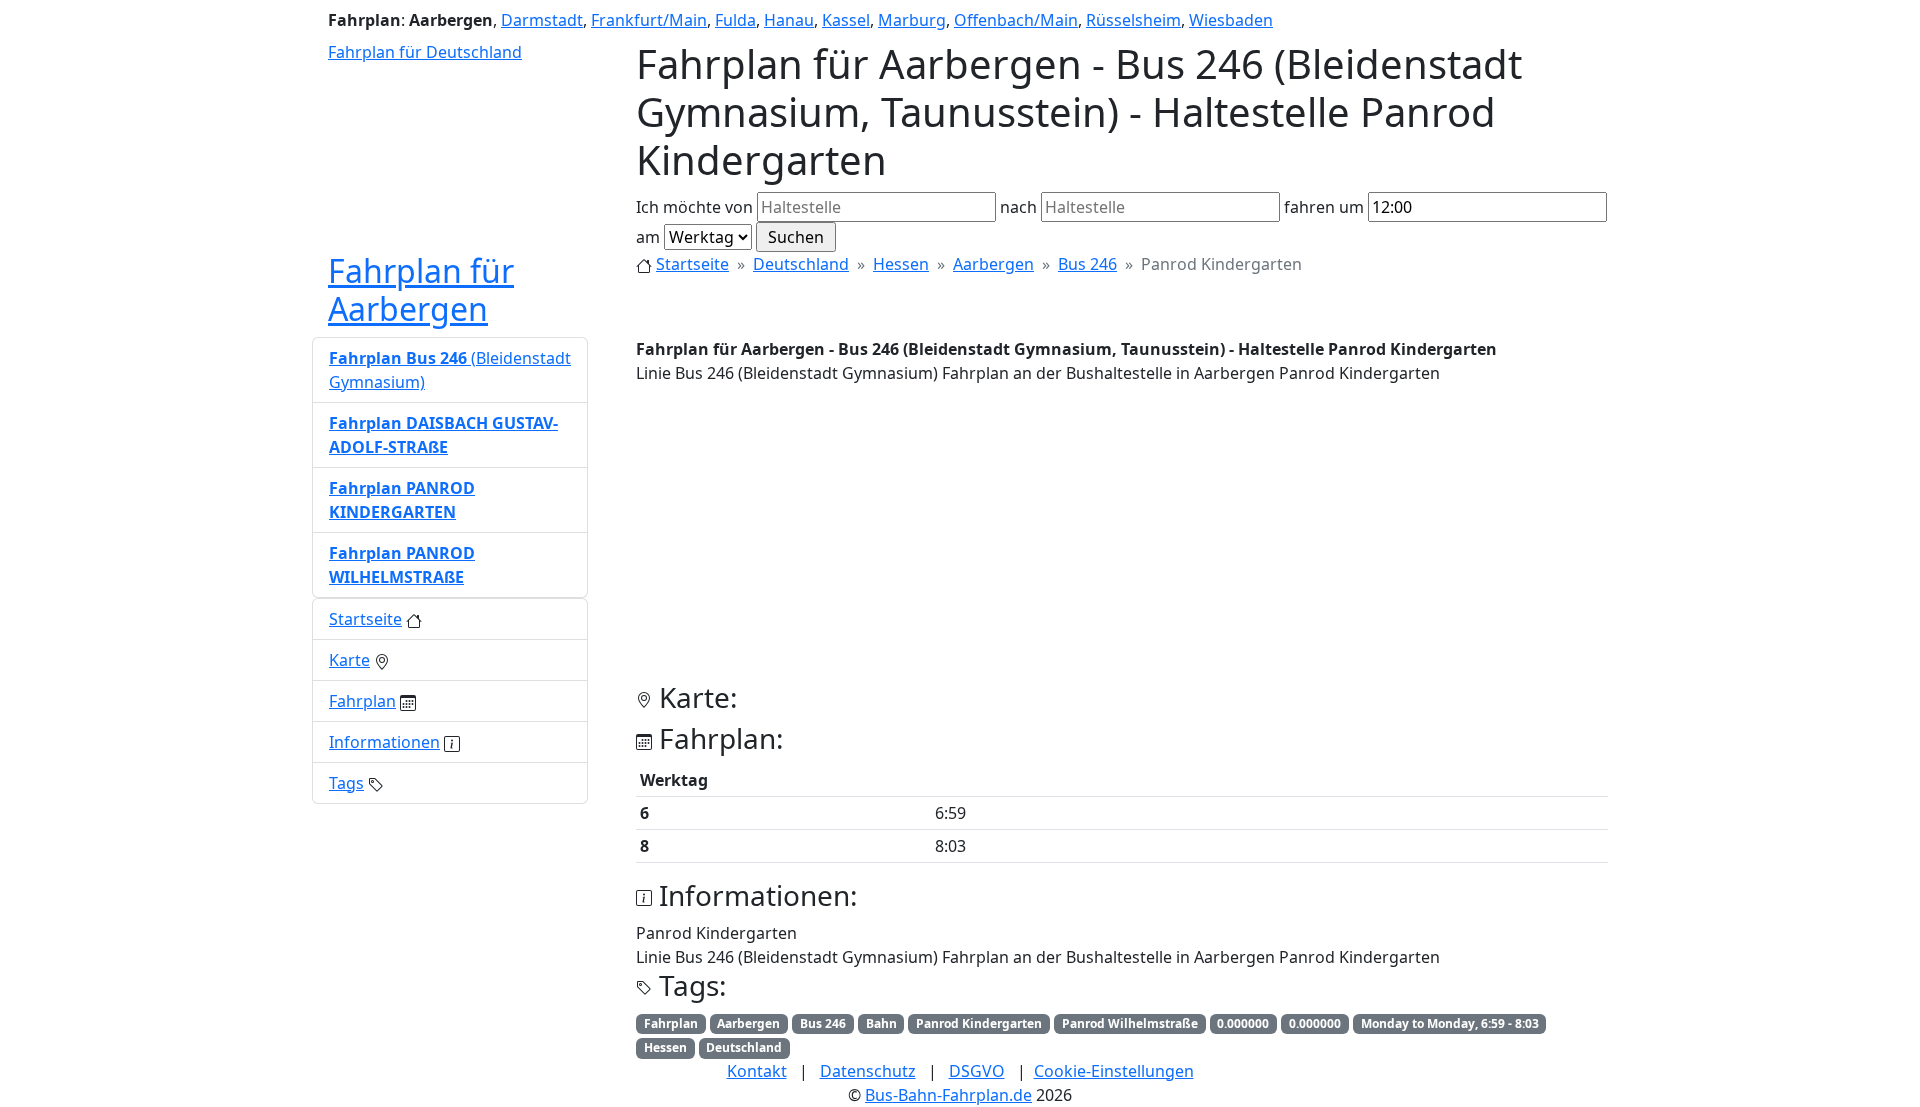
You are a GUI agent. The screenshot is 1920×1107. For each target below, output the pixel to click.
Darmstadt (542, 20)
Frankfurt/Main (649, 20)
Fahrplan (362, 701)
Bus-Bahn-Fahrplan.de (948, 1095)
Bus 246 (1087, 264)
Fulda (735, 20)
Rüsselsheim (1133, 20)
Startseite (692, 264)
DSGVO (977, 1071)
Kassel (846, 20)
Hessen (901, 264)
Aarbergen (993, 264)
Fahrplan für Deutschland (425, 52)
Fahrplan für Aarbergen (421, 289)
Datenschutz (868, 1071)
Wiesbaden (1231, 20)
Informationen (384, 742)
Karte (349, 660)
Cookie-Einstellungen (1114, 1071)
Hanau (789, 20)
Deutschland (801, 264)
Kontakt (757, 1071)
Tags (346, 783)
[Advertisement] (1122, 541)
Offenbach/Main (1016, 20)
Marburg (912, 20)
